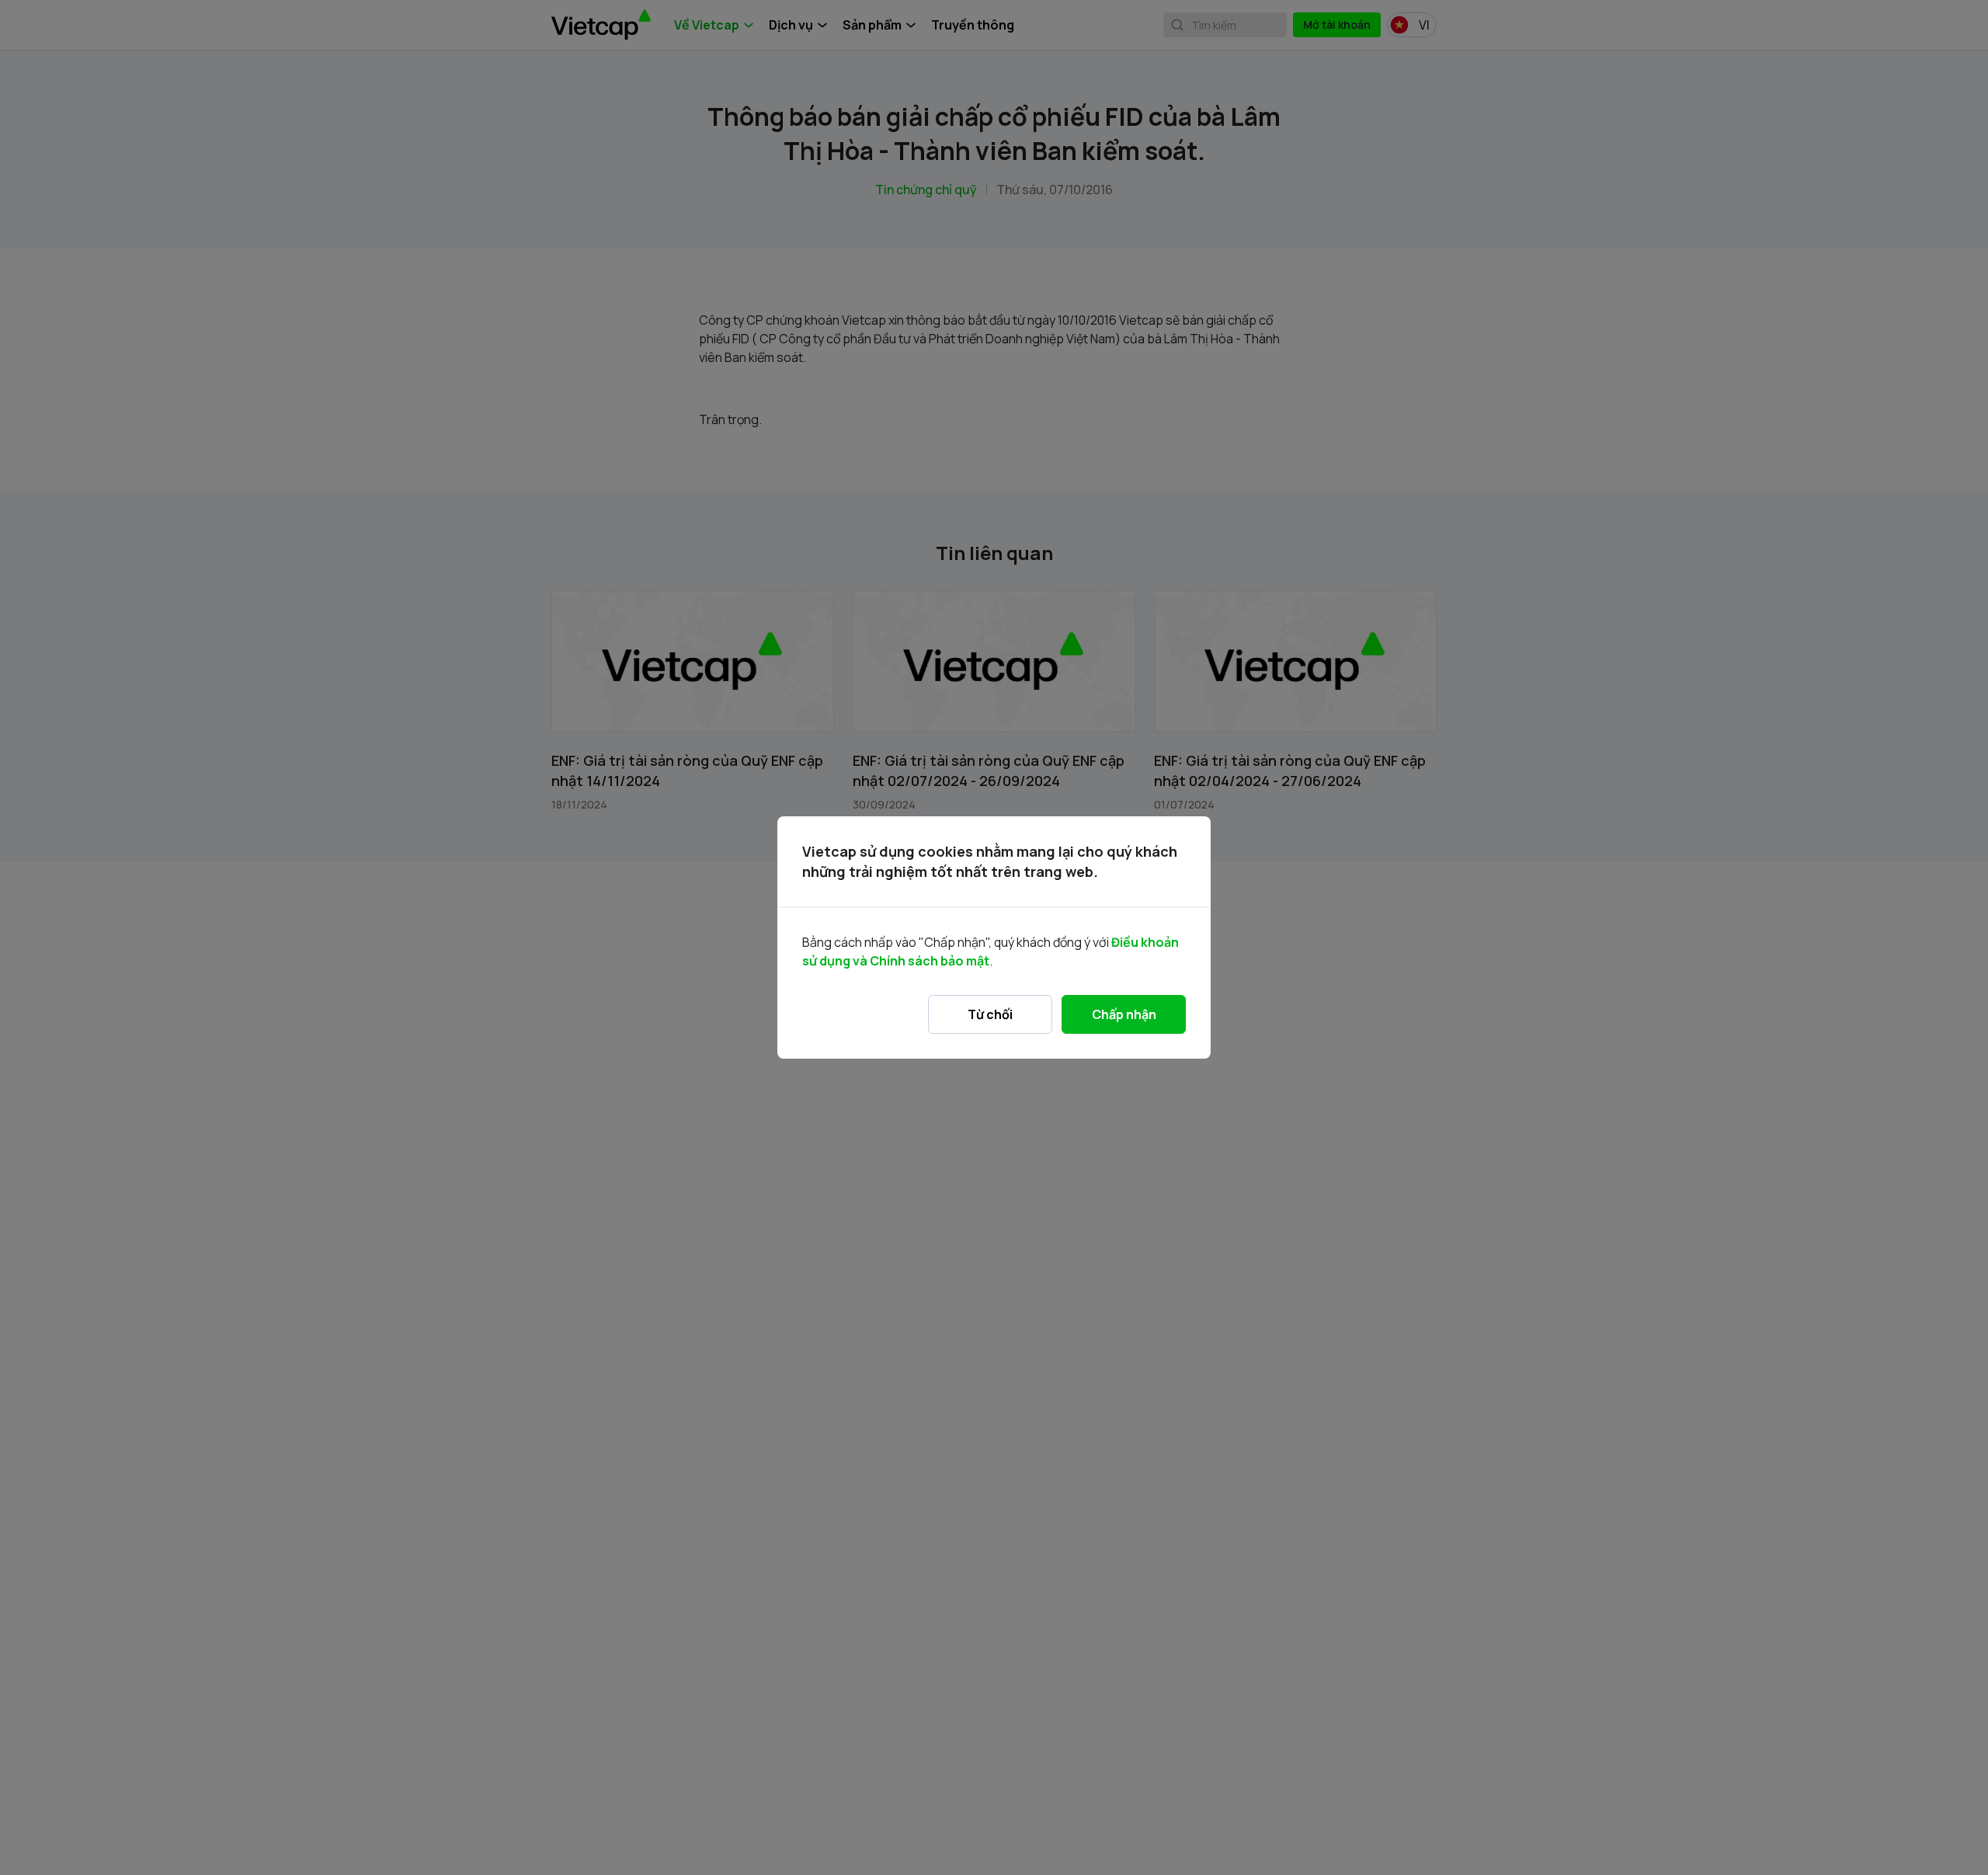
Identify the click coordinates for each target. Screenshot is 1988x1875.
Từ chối (990, 1014)
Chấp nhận (1124, 1014)
